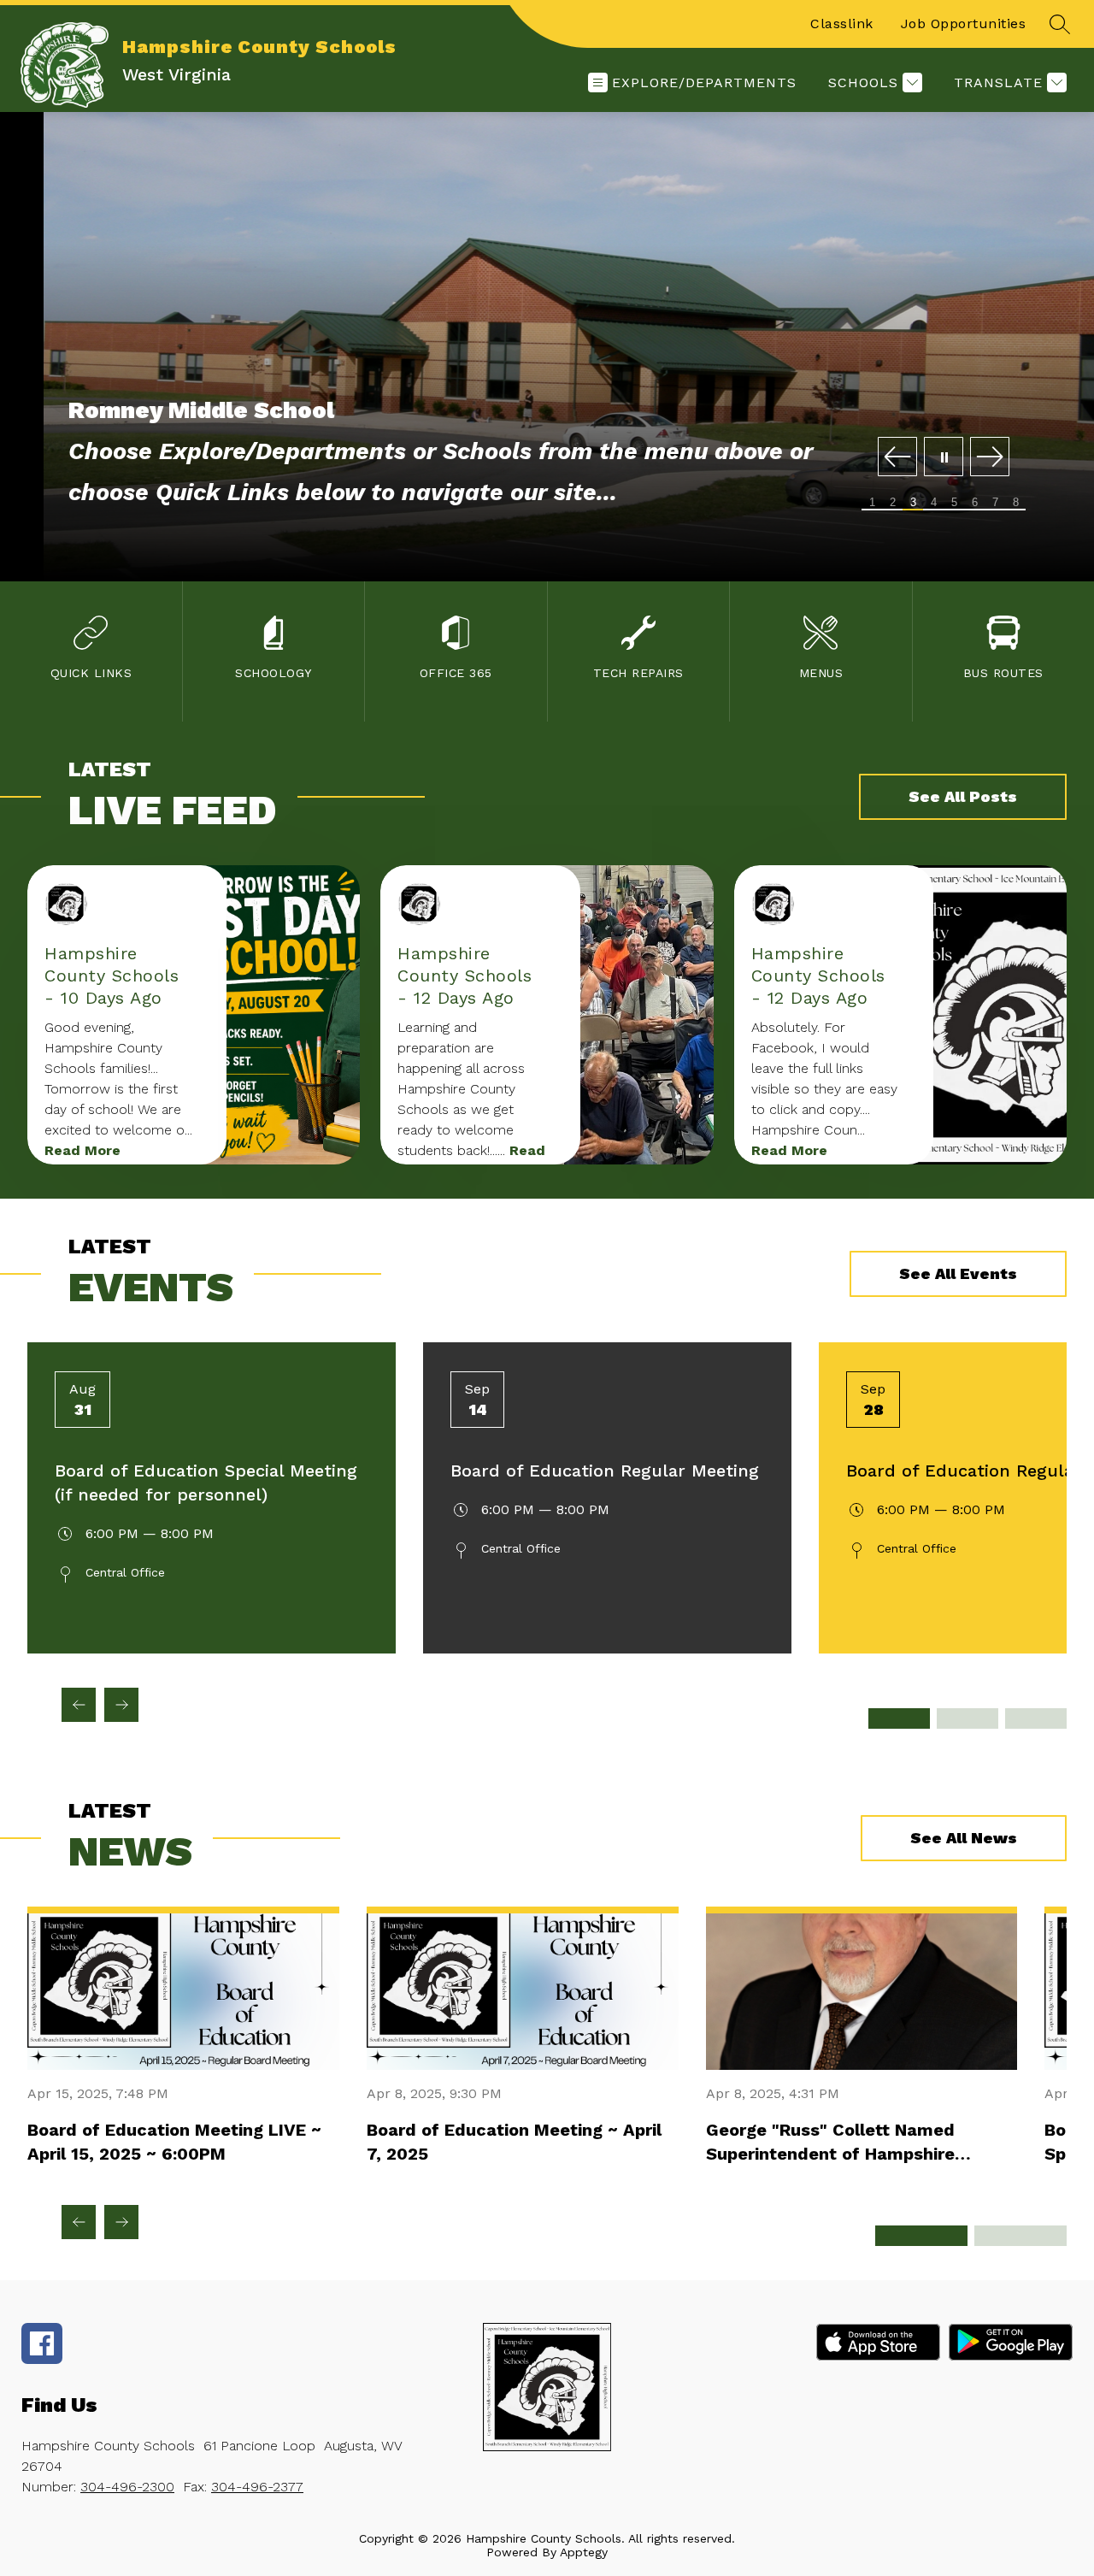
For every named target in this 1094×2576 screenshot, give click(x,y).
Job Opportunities (964, 24)
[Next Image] (990, 458)
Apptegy (584, 2552)
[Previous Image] (897, 458)
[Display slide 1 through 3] (921, 2236)
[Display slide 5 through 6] (1036, 1718)
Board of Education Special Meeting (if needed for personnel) (206, 1483)
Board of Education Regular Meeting (605, 1471)
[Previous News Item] (79, 2222)
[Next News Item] (121, 2222)
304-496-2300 (127, 2487)
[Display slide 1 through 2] (899, 1718)
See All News (964, 1838)
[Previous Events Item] (79, 1705)
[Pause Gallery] (944, 458)
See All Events (958, 1273)
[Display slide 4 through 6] (1020, 2236)
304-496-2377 (257, 2487)
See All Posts (963, 796)
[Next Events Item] (121, 1705)
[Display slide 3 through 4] (968, 1718)
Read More (82, 1150)
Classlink (842, 24)
